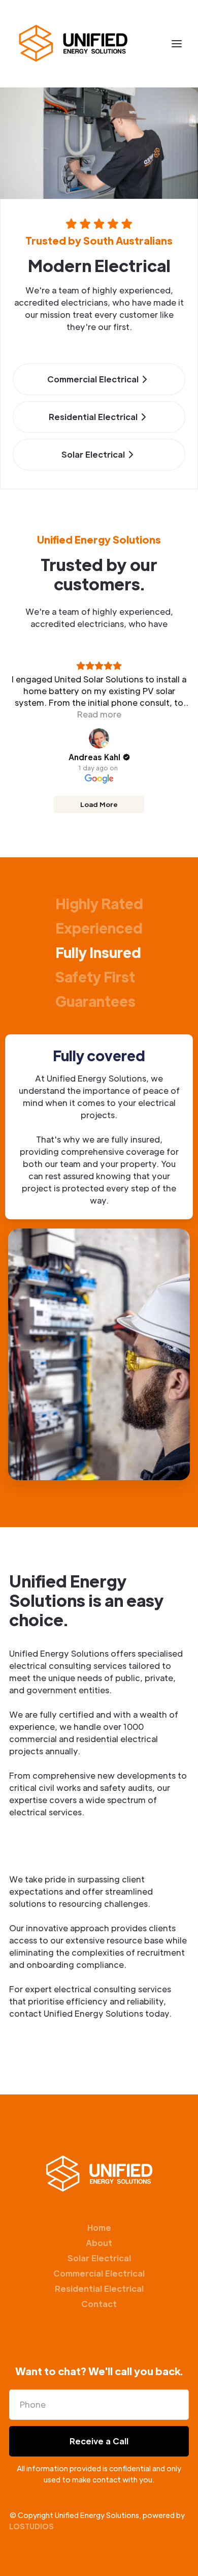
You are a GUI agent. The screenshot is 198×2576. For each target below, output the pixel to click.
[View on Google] (99, 738)
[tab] (99, 903)
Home (99, 2227)
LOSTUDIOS (31, 2526)
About (99, 2243)
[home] (73, 44)
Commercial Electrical (99, 2273)
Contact (99, 2304)
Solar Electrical (99, 2258)
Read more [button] (99, 714)
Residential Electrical (99, 2288)
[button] (177, 44)
